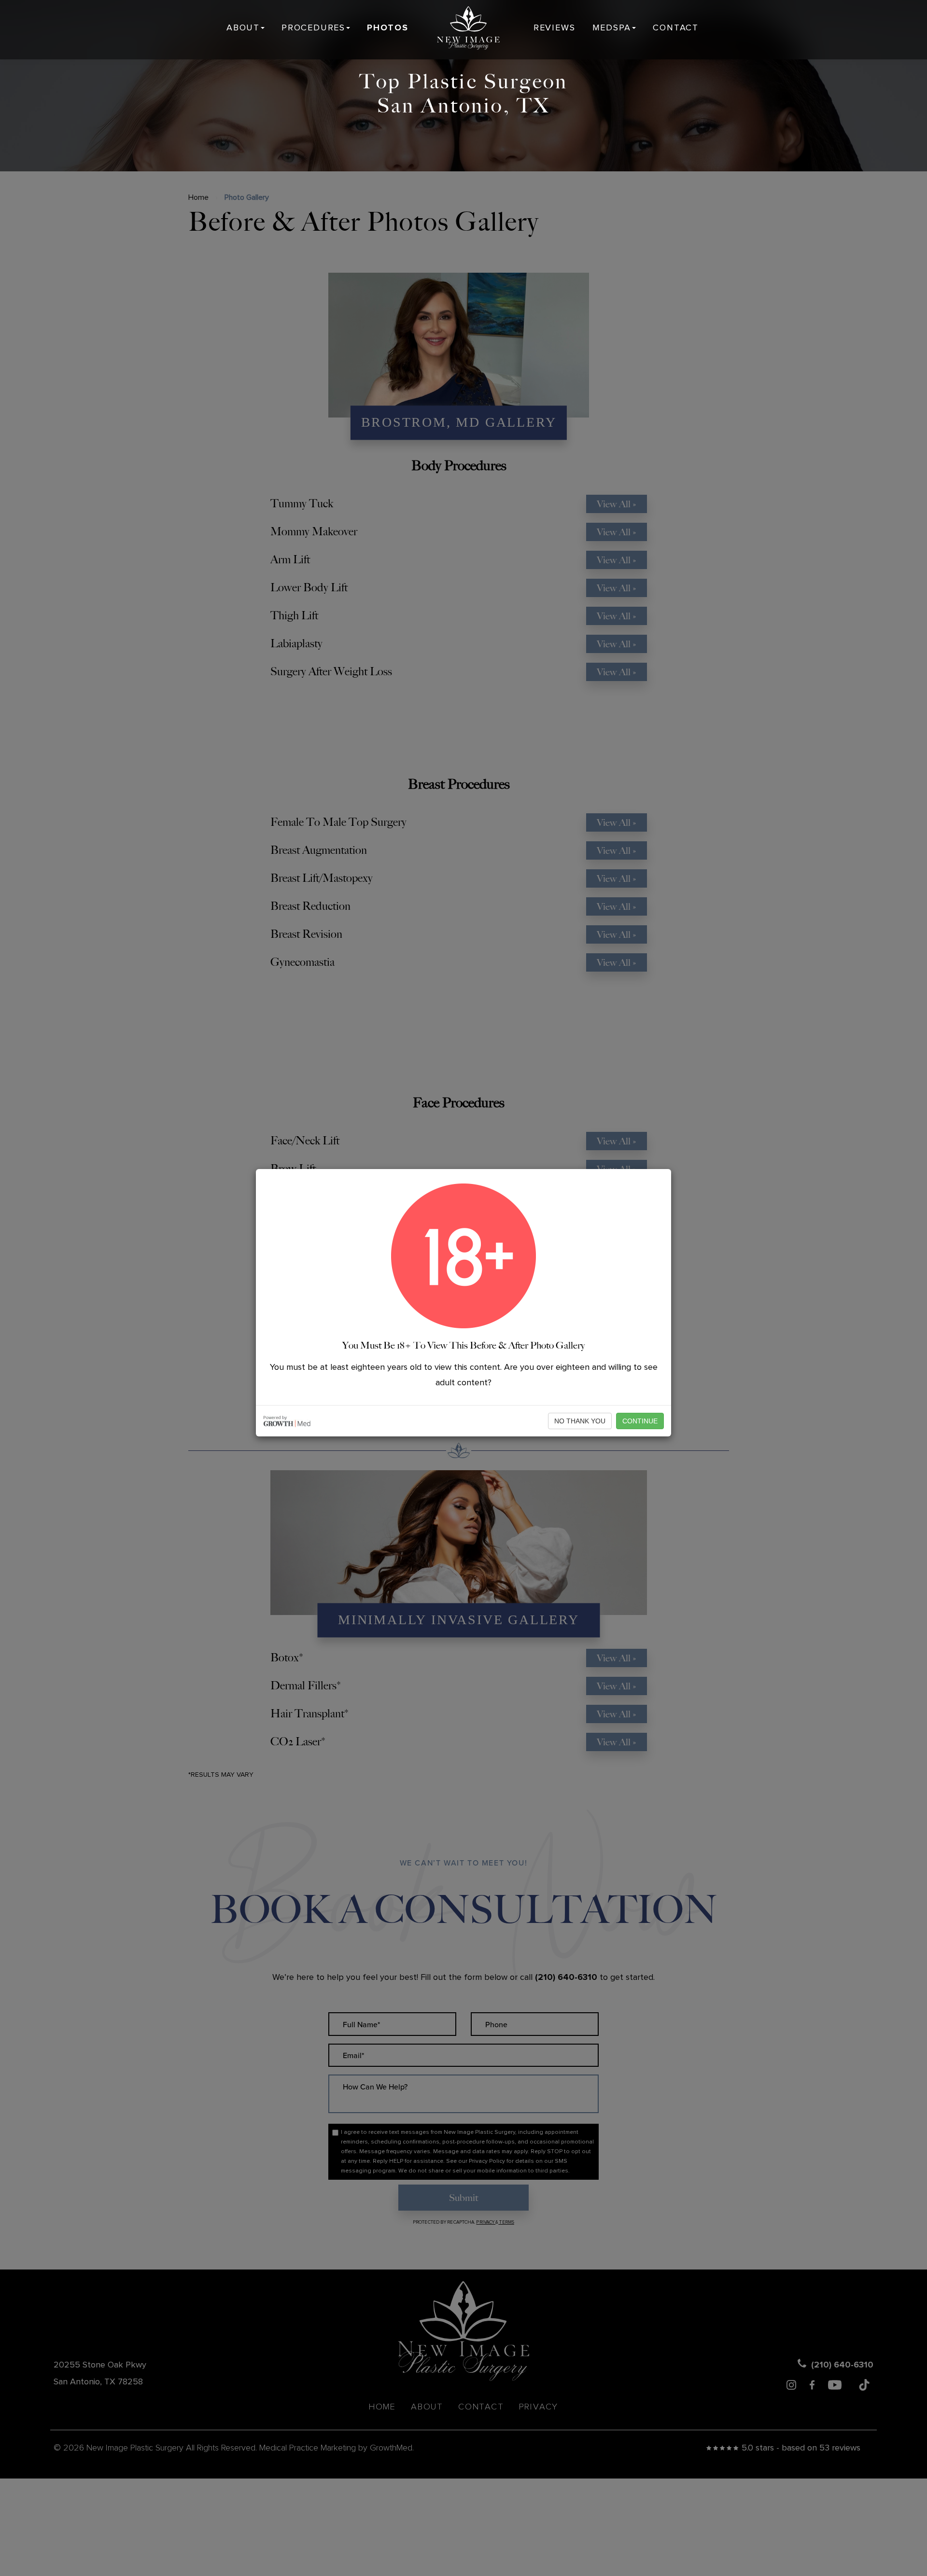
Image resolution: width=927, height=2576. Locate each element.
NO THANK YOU (580, 1421)
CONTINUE (640, 1421)
